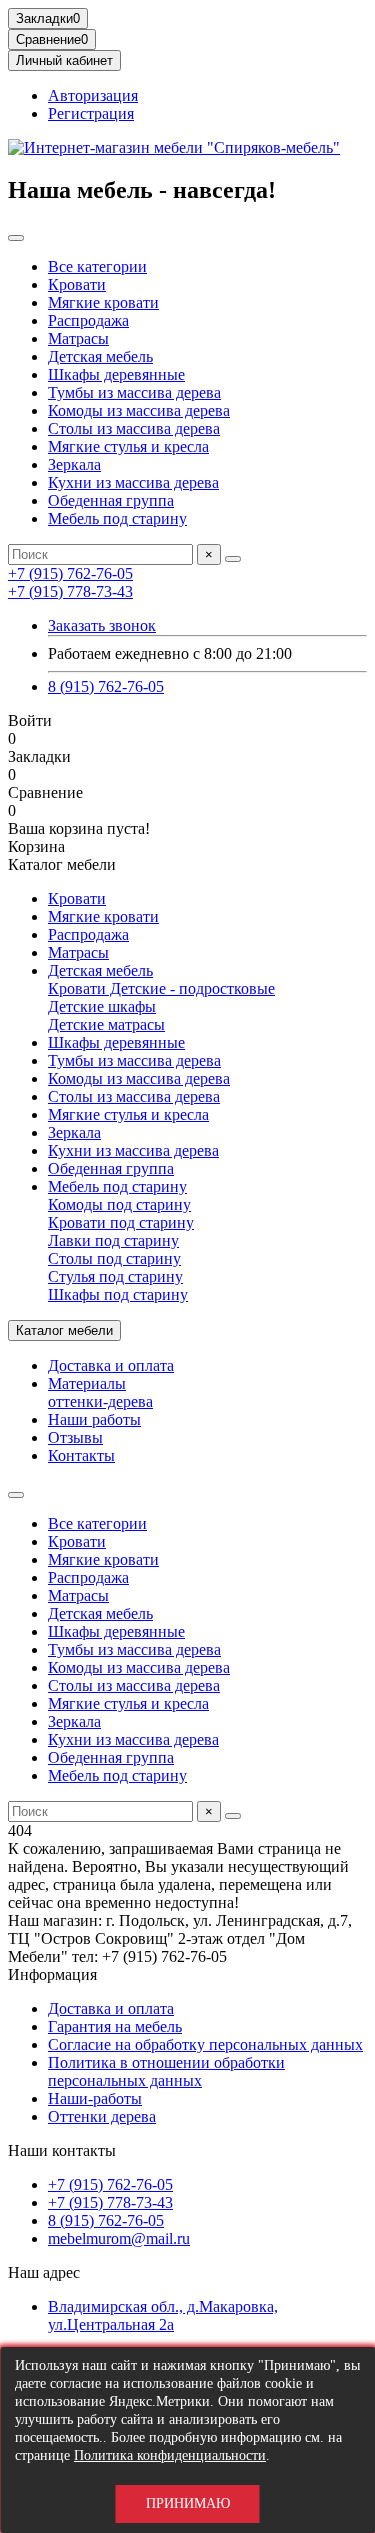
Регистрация (91, 113)
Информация (52, 1974)
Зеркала (74, 464)
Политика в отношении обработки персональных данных (166, 2071)
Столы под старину (114, 1258)
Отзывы (75, 1437)
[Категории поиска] (16, 238)
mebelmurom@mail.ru (119, 2238)
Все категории (97, 266)
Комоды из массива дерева (139, 410)
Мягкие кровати (103, 302)
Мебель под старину (117, 518)
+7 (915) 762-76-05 (70, 573)
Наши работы (94, 1419)
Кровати (77, 284)
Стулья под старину (115, 1276)
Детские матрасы (106, 1024)
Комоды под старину (119, 1204)
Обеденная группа (111, 500)
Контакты (81, 1455)
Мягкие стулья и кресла (128, 446)
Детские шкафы (102, 1006)
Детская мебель (100, 356)
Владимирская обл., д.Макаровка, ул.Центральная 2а (163, 2315)
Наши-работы (95, 2098)
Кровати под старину (121, 1222)
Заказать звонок (102, 625)
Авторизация (93, 95)
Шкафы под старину (118, 1294)
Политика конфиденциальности (170, 2455)
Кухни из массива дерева (133, 482)
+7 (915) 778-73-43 (70, 591)
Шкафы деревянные (116, 374)
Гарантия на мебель (115, 2026)
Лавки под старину (113, 1240)
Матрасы (78, 338)
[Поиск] (233, 559)
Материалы (87, 1383)
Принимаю (188, 2503)
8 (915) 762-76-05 (106, 686)
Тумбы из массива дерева (134, 392)
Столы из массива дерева (134, 428)
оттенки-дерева (100, 1401)
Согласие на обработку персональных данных (205, 2044)
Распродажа (88, 320)
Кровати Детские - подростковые (161, 988)
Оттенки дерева (102, 2116)
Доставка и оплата (111, 1365)
